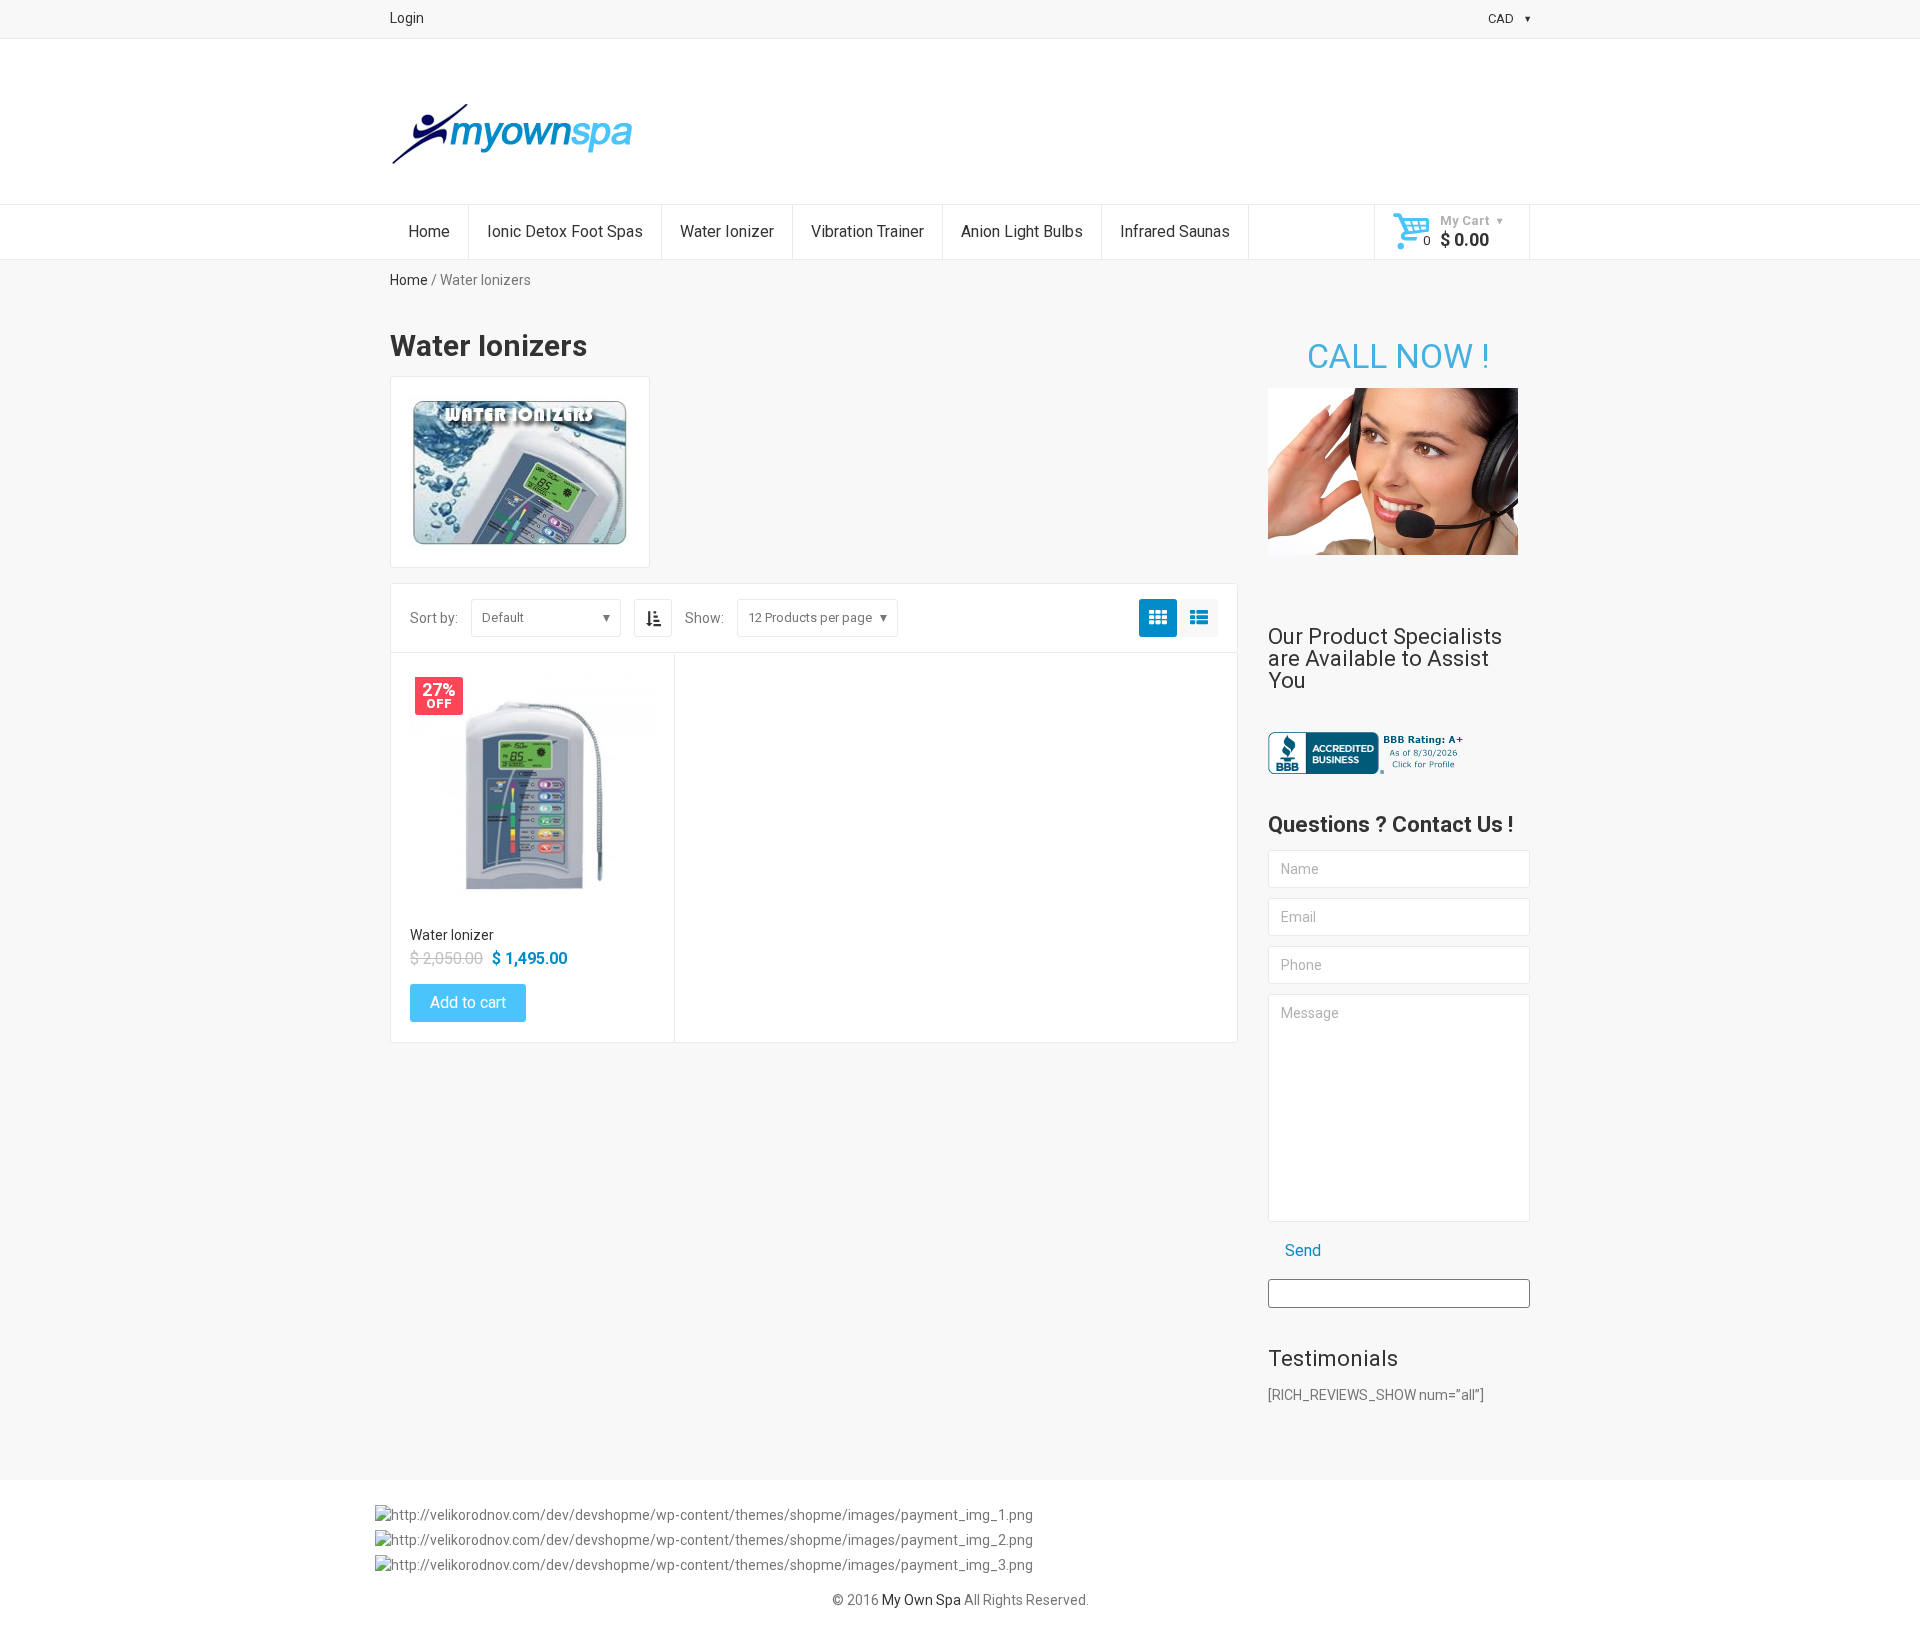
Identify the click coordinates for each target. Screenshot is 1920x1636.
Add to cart (532, 809)
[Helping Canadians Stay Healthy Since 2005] (515, 135)
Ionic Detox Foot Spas (565, 231)
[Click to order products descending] (653, 618)
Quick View (532, 766)
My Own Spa (921, 1600)
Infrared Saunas (1175, 231)
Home (429, 231)
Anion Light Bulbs (1022, 231)
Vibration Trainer (867, 231)
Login (407, 18)
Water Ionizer (727, 231)
